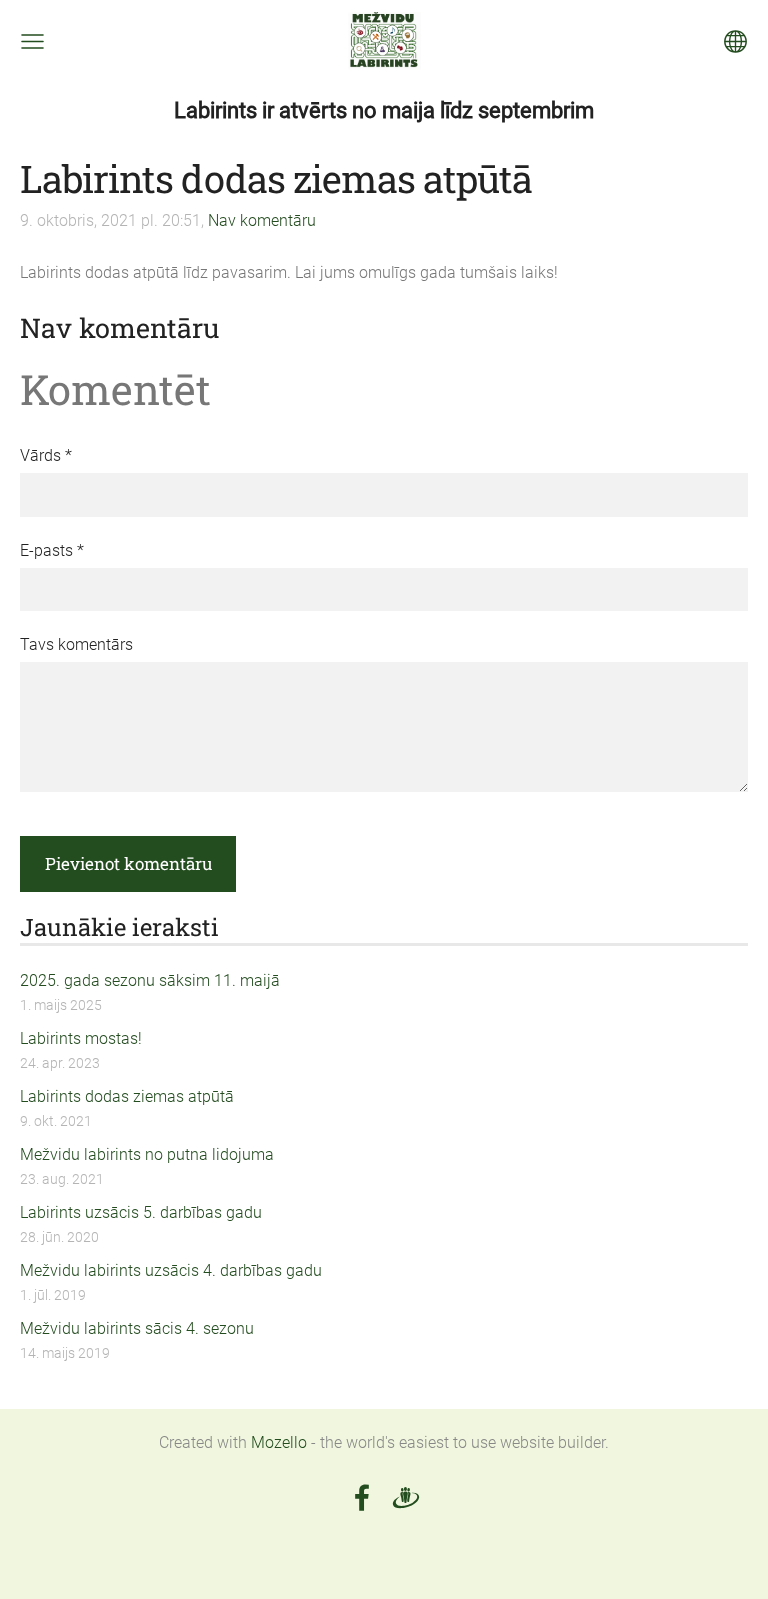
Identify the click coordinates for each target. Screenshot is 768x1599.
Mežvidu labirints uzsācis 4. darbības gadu (171, 1270)
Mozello (279, 1442)
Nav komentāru (262, 220)
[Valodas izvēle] (735, 41)
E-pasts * (52, 550)
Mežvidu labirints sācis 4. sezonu (137, 1328)
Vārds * (46, 455)
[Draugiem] (406, 1497)
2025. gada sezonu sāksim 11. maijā (150, 980)
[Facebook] (362, 1497)
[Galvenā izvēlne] (32, 41)
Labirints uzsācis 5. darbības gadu (141, 1212)
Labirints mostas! (81, 1038)
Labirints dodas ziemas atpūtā (127, 1096)
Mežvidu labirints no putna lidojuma (147, 1154)
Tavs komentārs (76, 644)
